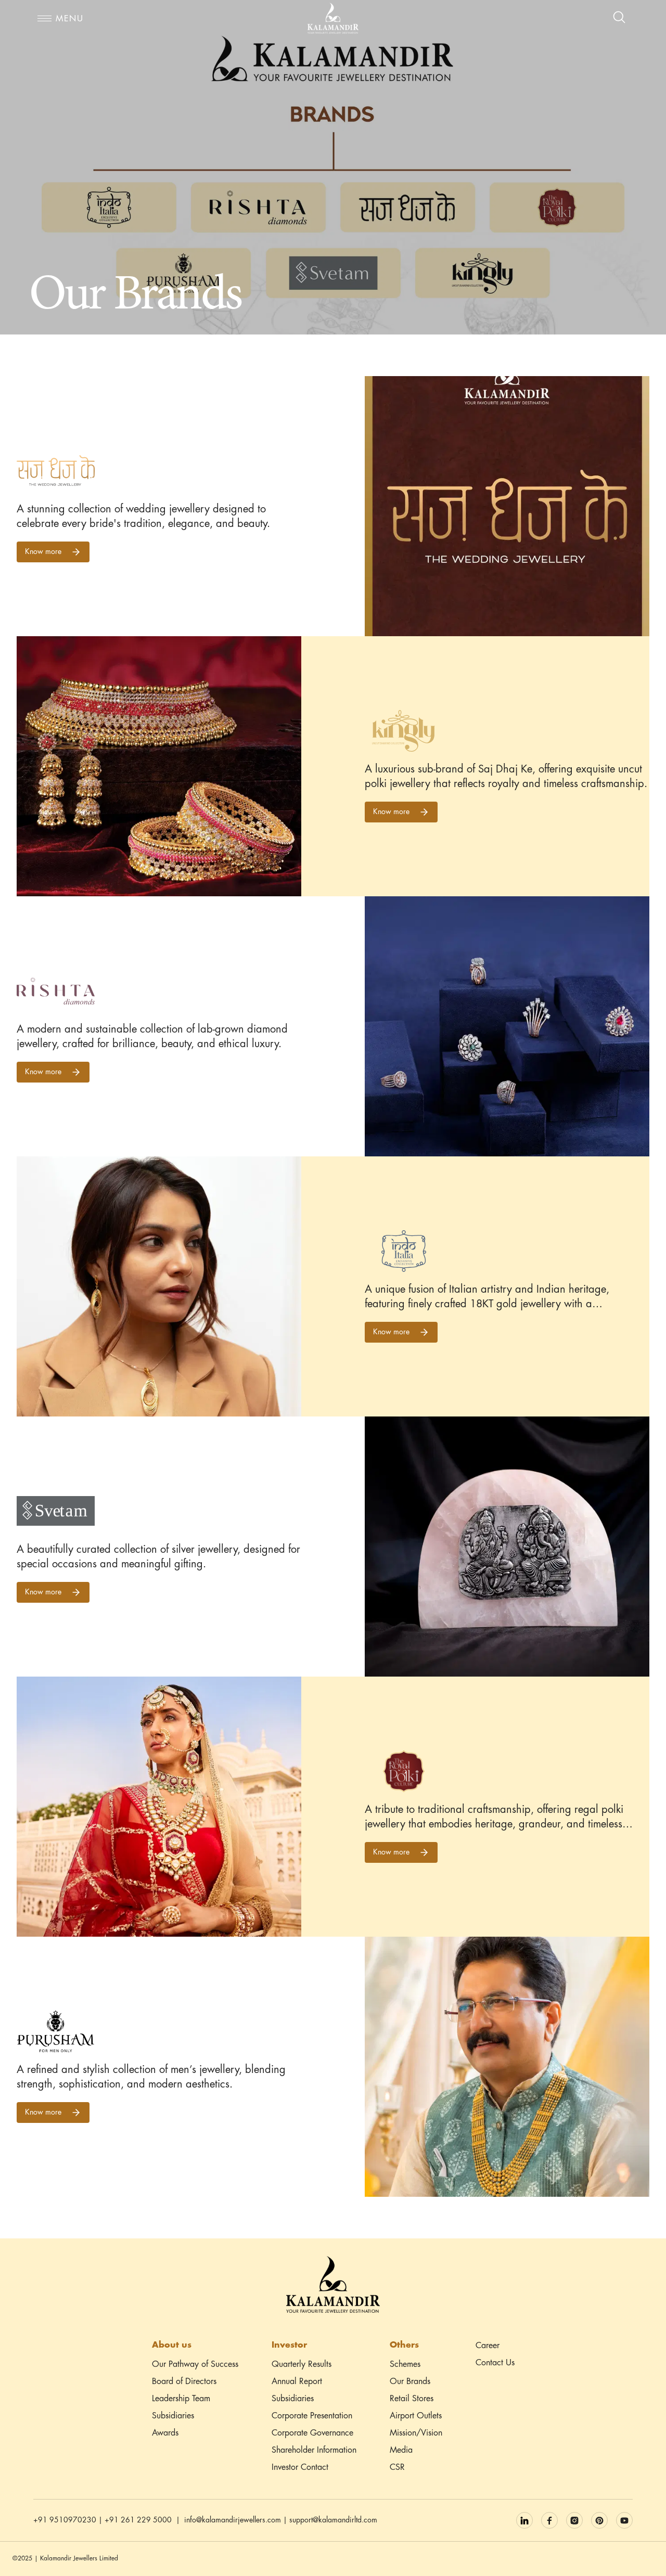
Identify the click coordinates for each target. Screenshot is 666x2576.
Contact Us (495, 2363)
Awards (165, 2433)
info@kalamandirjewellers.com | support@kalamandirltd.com (281, 2520)
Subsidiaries (173, 2416)
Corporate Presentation (312, 2416)
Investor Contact (300, 2468)
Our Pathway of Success (195, 2365)
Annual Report (297, 2382)
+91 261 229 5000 (138, 2520)
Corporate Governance (312, 2433)
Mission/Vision (416, 2433)
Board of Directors (184, 2382)
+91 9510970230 (65, 2520)
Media (401, 2450)
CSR (397, 2468)
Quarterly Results (302, 2365)
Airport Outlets (416, 2416)
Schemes (405, 2365)
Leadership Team (181, 2399)
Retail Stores (412, 2399)
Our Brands (410, 2382)
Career (488, 2346)
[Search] (620, 18)
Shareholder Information (314, 2450)
